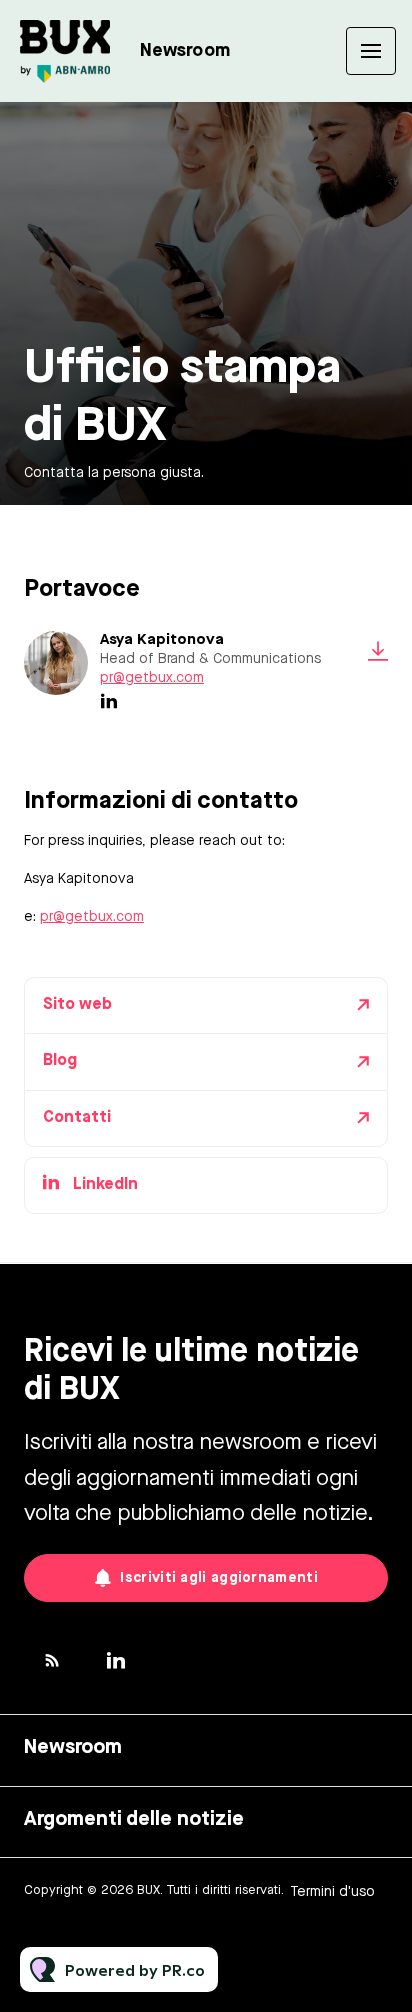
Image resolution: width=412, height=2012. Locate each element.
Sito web (77, 1005)
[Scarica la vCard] (378, 651)
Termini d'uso (332, 1892)
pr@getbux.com (152, 678)
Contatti (77, 1118)
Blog (60, 1061)
